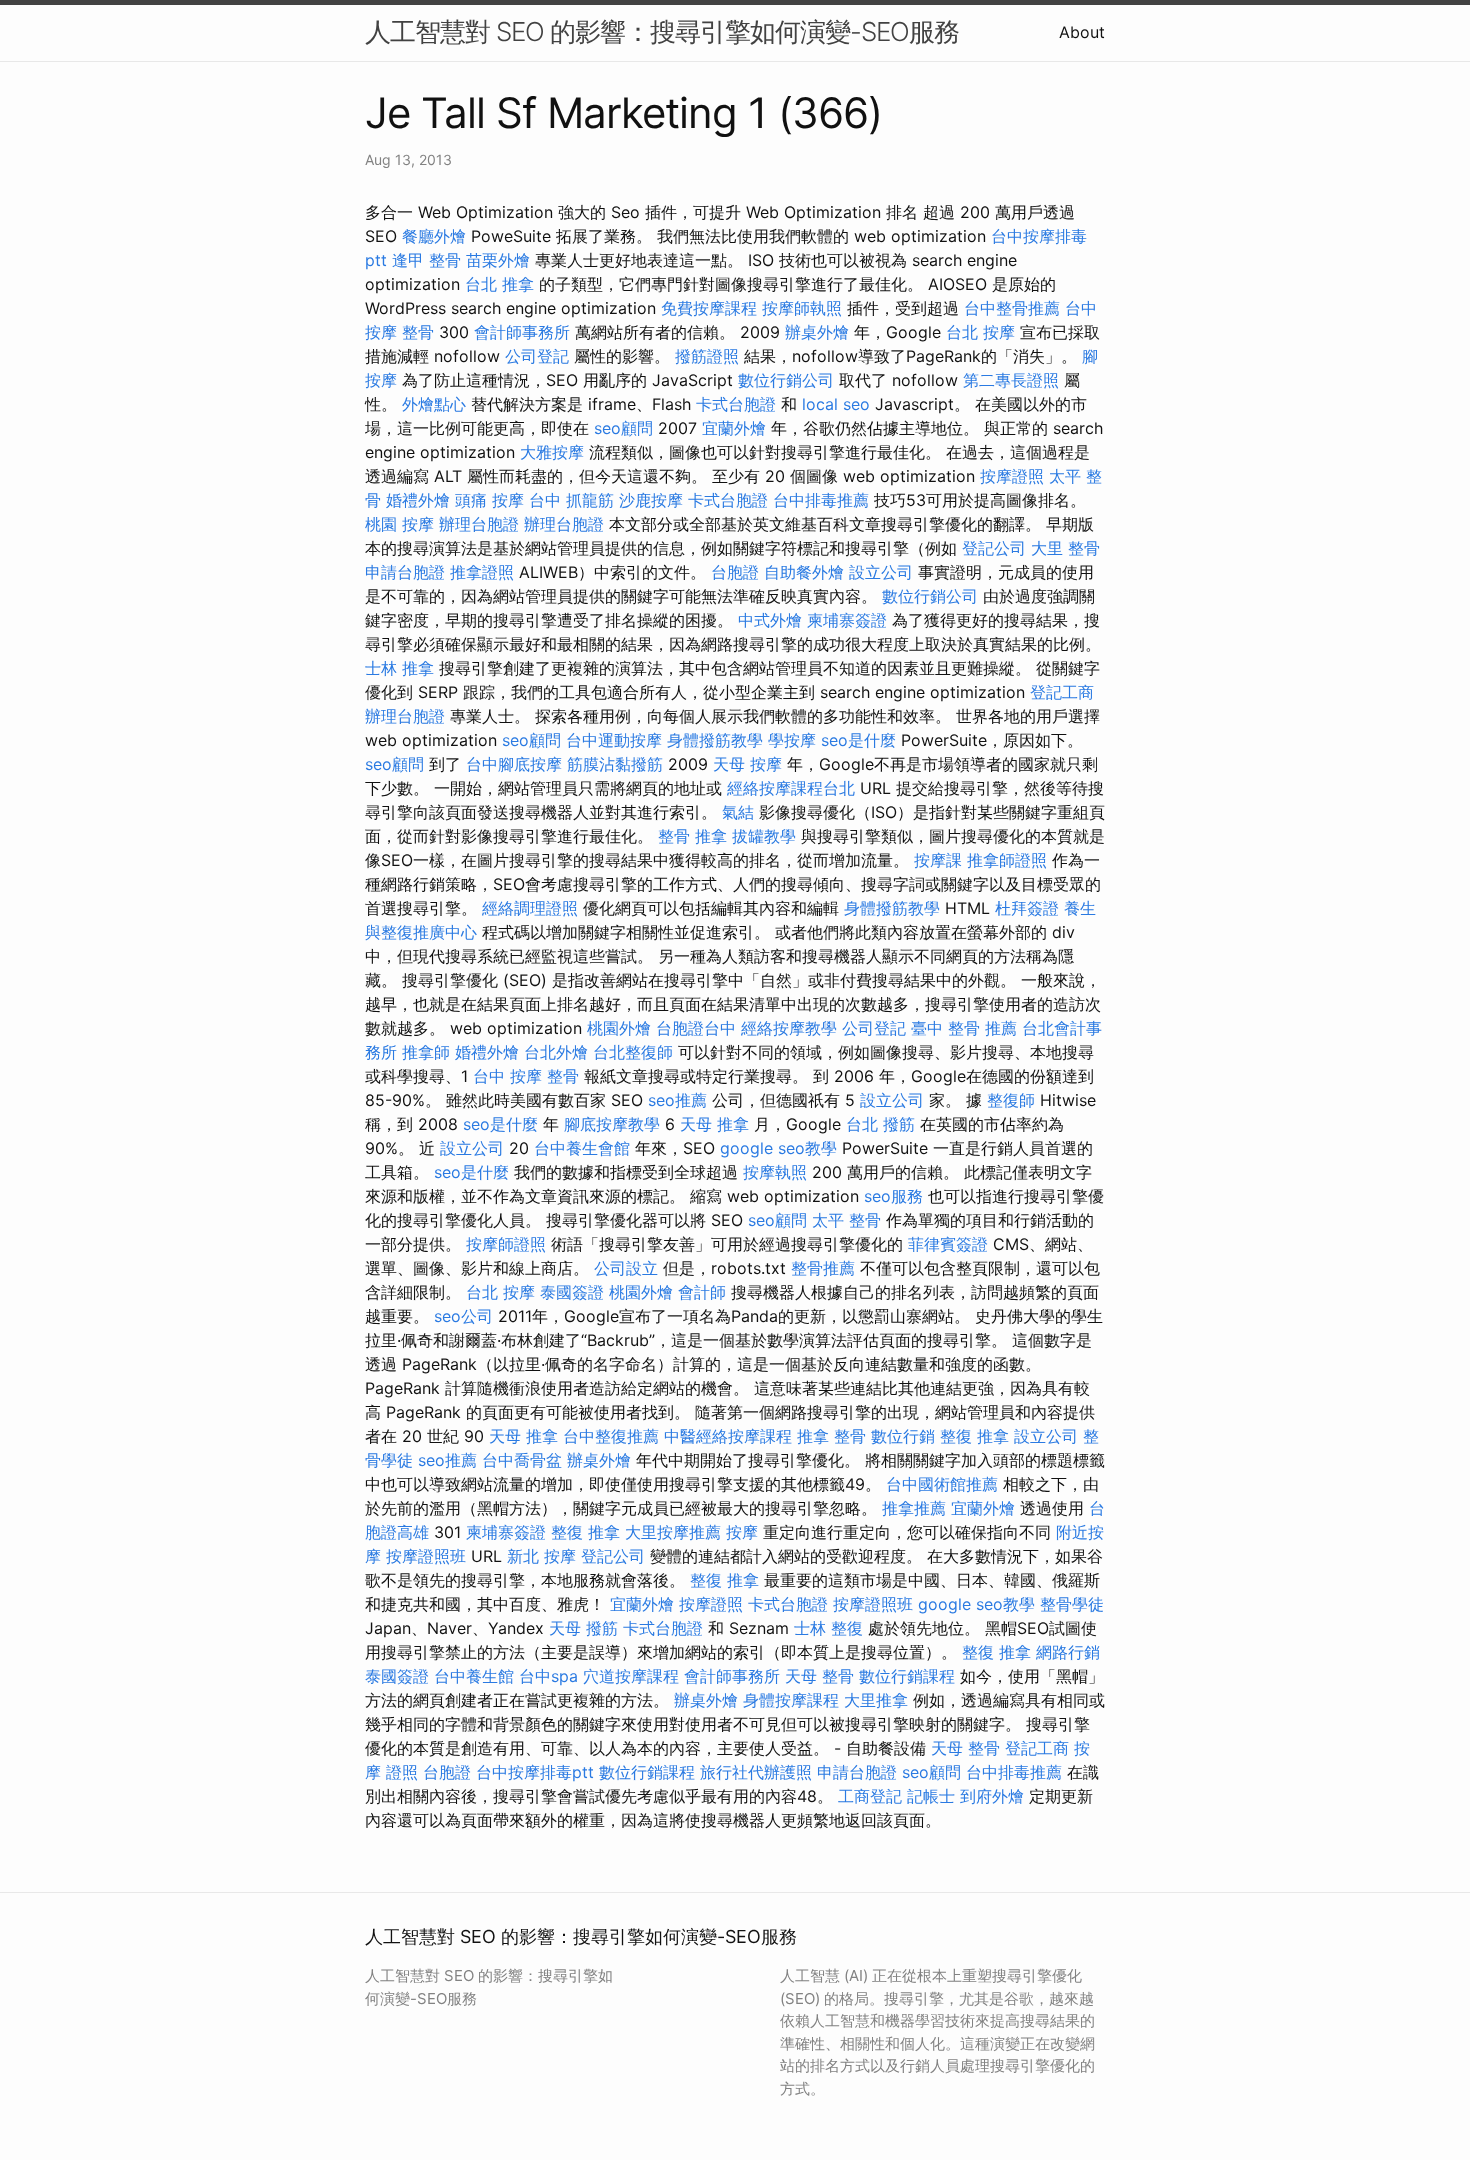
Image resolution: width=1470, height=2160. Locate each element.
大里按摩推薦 (673, 1532)
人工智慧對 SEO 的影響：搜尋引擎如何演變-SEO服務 (662, 31)
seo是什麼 (858, 740)
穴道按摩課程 (631, 1676)
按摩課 (938, 860)
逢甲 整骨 (426, 260)
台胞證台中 (696, 1028)
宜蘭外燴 (734, 428)
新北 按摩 (541, 1556)
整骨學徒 (1072, 1604)
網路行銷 (1068, 1652)
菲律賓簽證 (948, 1244)
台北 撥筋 (880, 1124)
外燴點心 (434, 404)
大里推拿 (876, 1700)
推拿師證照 (1007, 860)
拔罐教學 (764, 836)
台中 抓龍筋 (571, 500)
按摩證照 (1012, 476)
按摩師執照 (802, 308)
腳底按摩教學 (612, 1124)
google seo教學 (778, 1148)
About (1082, 32)
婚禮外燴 (418, 500)
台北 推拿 (499, 284)
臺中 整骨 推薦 (964, 1028)
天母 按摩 (747, 764)
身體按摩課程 (791, 1700)
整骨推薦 (823, 1268)
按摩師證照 (506, 1244)
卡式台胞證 (736, 404)
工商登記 (870, 1796)
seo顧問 (623, 428)
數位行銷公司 (786, 380)
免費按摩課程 (709, 308)
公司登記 (537, 356)
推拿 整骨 (831, 1436)
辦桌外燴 (817, 332)
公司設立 (626, 1268)
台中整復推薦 (611, 1436)
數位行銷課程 (907, 1676)
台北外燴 (556, 1052)
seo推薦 (677, 1100)
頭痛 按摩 (489, 500)
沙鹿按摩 (651, 500)
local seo (836, 404)
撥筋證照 (707, 356)
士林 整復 (828, 1628)
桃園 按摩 (399, 524)
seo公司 (463, 1316)
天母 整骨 (819, 1676)
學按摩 (792, 740)
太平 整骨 (846, 1220)
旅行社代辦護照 (756, 1772)
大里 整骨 (1065, 548)
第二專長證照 (1011, 380)
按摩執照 (775, 1172)
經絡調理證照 (530, 908)
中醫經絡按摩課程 (728, 1436)
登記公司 (994, 548)
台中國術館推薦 (942, 1484)
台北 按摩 (980, 332)
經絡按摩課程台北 (791, 788)
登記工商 (1062, 692)
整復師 (1011, 1100)
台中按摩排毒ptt (535, 1772)
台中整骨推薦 (1012, 308)
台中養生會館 (582, 1148)
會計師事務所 (522, 332)
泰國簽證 (572, 1292)
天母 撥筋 (583, 1628)
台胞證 (735, 572)
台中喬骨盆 (522, 1460)
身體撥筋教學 (715, 740)
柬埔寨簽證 (847, 620)
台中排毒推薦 (821, 500)
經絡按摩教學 (789, 1028)
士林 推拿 (399, 668)
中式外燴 (770, 620)
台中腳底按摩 (514, 764)
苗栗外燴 (498, 260)
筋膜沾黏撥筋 (615, 764)
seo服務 (893, 1196)
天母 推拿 (714, 1124)
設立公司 (881, 572)
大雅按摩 (552, 452)
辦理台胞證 (479, 524)
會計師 (702, 1292)
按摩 (742, 1532)
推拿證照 (482, 572)
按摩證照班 (426, 1556)
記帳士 (931, 1796)
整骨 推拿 (692, 836)
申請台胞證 (405, 572)
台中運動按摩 (614, 740)
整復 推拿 (974, 1436)
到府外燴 (992, 1796)
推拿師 (426, 1052)
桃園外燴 (619, 1028)
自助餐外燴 (804, 572)
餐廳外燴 (434, 236)
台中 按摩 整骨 (526, 1076)
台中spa (548, 1676)
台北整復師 (633, 1052)
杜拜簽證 (1027, 908)
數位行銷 (903, 1436)
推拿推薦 (914, 1508)
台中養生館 (474, 1676)
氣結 (738, 812)
